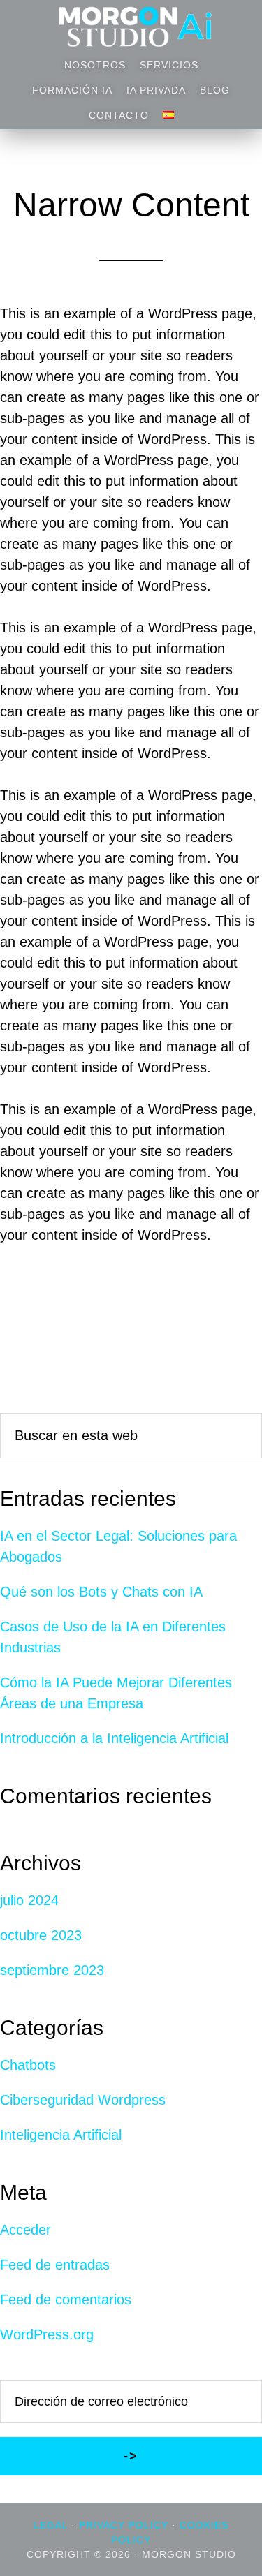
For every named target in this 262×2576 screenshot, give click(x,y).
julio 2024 (29, 1900)
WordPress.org (47, 2334)
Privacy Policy (124, 2525)
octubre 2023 (41, 1935)
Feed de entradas (55, 2265)
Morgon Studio (131, 27)
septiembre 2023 (52, 1970)
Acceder (26, 2230)
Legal (51, 2525)
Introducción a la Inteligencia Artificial (114, 1738)
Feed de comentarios (66, 2300)
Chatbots (28, 2065)
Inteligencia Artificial (61, 2135)
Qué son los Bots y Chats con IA (101, 1592)
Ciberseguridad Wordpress (83, 2100)
